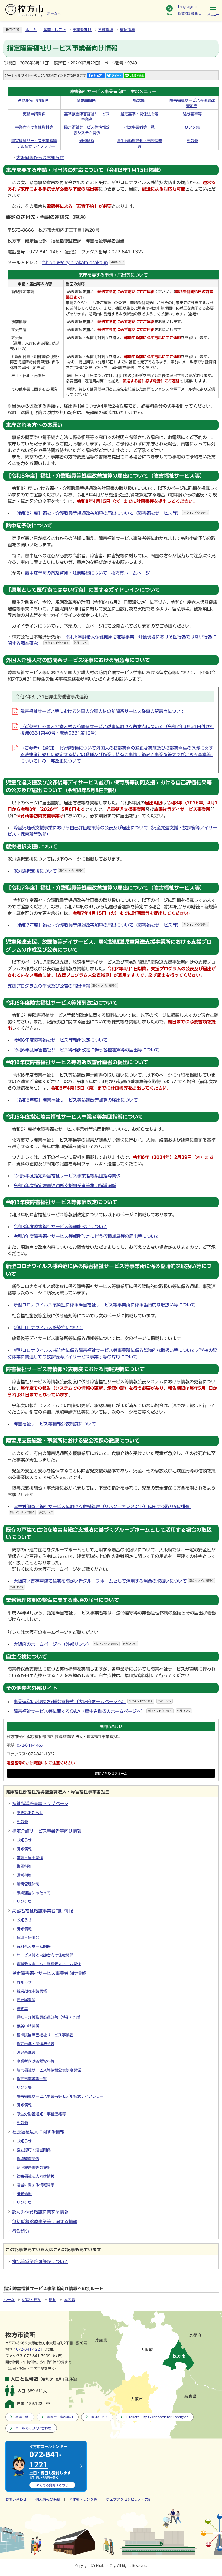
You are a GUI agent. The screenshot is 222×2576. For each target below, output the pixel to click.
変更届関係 (86, 100)
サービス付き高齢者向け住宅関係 (45, 1955)
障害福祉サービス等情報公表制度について (55, 1424)
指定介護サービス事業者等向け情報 (47, 1831)
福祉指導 (127, 30)
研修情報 (87, 141)
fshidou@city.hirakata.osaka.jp (83, 263)
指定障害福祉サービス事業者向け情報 (49, 1973)
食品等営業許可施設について (40, 2262)
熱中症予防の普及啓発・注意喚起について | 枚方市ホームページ (87, 573)
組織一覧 (22, 2417)
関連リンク (99, 2417)
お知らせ (24, 1840)
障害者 (70, 2300)
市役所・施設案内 (60, 2417)
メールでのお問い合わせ (33, 2428)
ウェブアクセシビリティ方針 (129, 2500)
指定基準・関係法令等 (139, 114)
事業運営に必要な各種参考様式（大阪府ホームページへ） (92, 1702)
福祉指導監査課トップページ (40, 1804)
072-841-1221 (29, 2349)
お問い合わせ (16, 2500)
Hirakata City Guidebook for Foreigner (157, 2417)
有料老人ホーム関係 (34, 1946)
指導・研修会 (28, 1938)
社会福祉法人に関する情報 (38, 2132)
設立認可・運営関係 (34, 2150)
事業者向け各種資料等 (34, 127)
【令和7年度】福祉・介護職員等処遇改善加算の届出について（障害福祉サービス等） (111, 925)
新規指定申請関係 (33, 100)
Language (186, 6)
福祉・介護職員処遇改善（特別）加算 (49, 2017)
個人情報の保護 (48, 2500)
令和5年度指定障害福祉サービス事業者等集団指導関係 (67, 1176)
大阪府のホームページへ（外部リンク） (75, 1644)
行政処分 (21, 2231)
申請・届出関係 (30, 1858)
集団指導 (24, 1866)
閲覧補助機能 (188, 14)
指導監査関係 (28, 2159)
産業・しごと (55, 30)
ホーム (31, 30)
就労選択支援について (49, 871)
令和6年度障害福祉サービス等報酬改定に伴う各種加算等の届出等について (86, 1050)
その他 (192, 141)
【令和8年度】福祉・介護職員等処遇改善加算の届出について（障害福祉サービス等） (111, 513)
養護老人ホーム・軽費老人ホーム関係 (49, 1964)
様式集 (139, 100)
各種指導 (106, 30)
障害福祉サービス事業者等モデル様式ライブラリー (60, 2096)
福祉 (53, 2300)
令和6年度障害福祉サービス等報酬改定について (61, 1040)
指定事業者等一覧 (139, 127)
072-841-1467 (30, 1745)
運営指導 (24, 1875)
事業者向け (82, 30)
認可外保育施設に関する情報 (40, 2212)
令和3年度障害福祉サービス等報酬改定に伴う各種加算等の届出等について (86, 1236)
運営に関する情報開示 (35, 2185)
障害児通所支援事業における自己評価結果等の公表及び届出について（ (83, 828)
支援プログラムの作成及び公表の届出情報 (62, 986)
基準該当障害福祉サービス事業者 (45, 2035)
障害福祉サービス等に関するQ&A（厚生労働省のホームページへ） (102, 1711)
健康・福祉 (32, 2300)
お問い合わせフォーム (111, 1773)
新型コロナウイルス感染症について (48, 1328)
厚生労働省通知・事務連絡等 (41, 2114)
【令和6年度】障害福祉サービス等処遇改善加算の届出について (76, 1100)
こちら (52, 2485)
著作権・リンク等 (83, 2500)
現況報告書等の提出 (34, 2168)
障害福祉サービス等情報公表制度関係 (49, 2070)
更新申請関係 (34, 114)
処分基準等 (192, 114)
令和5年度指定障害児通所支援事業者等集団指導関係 (65, 1185)
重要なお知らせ (30, 1813)
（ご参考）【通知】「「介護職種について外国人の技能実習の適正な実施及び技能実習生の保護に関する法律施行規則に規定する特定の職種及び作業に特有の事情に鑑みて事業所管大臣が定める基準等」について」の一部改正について (117, 755)
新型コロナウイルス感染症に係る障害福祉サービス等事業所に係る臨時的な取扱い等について (105, 1305)
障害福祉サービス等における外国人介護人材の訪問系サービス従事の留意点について (103, 711)
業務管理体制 (28, 1884)
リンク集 (192, 127)
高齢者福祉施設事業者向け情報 (43, 1911)
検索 (169, 14)
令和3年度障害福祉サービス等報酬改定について (61, 1227)
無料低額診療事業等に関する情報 (45, 2221)
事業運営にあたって (34, 1893)
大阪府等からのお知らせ (40, 158)
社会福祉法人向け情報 (35, 2176)
